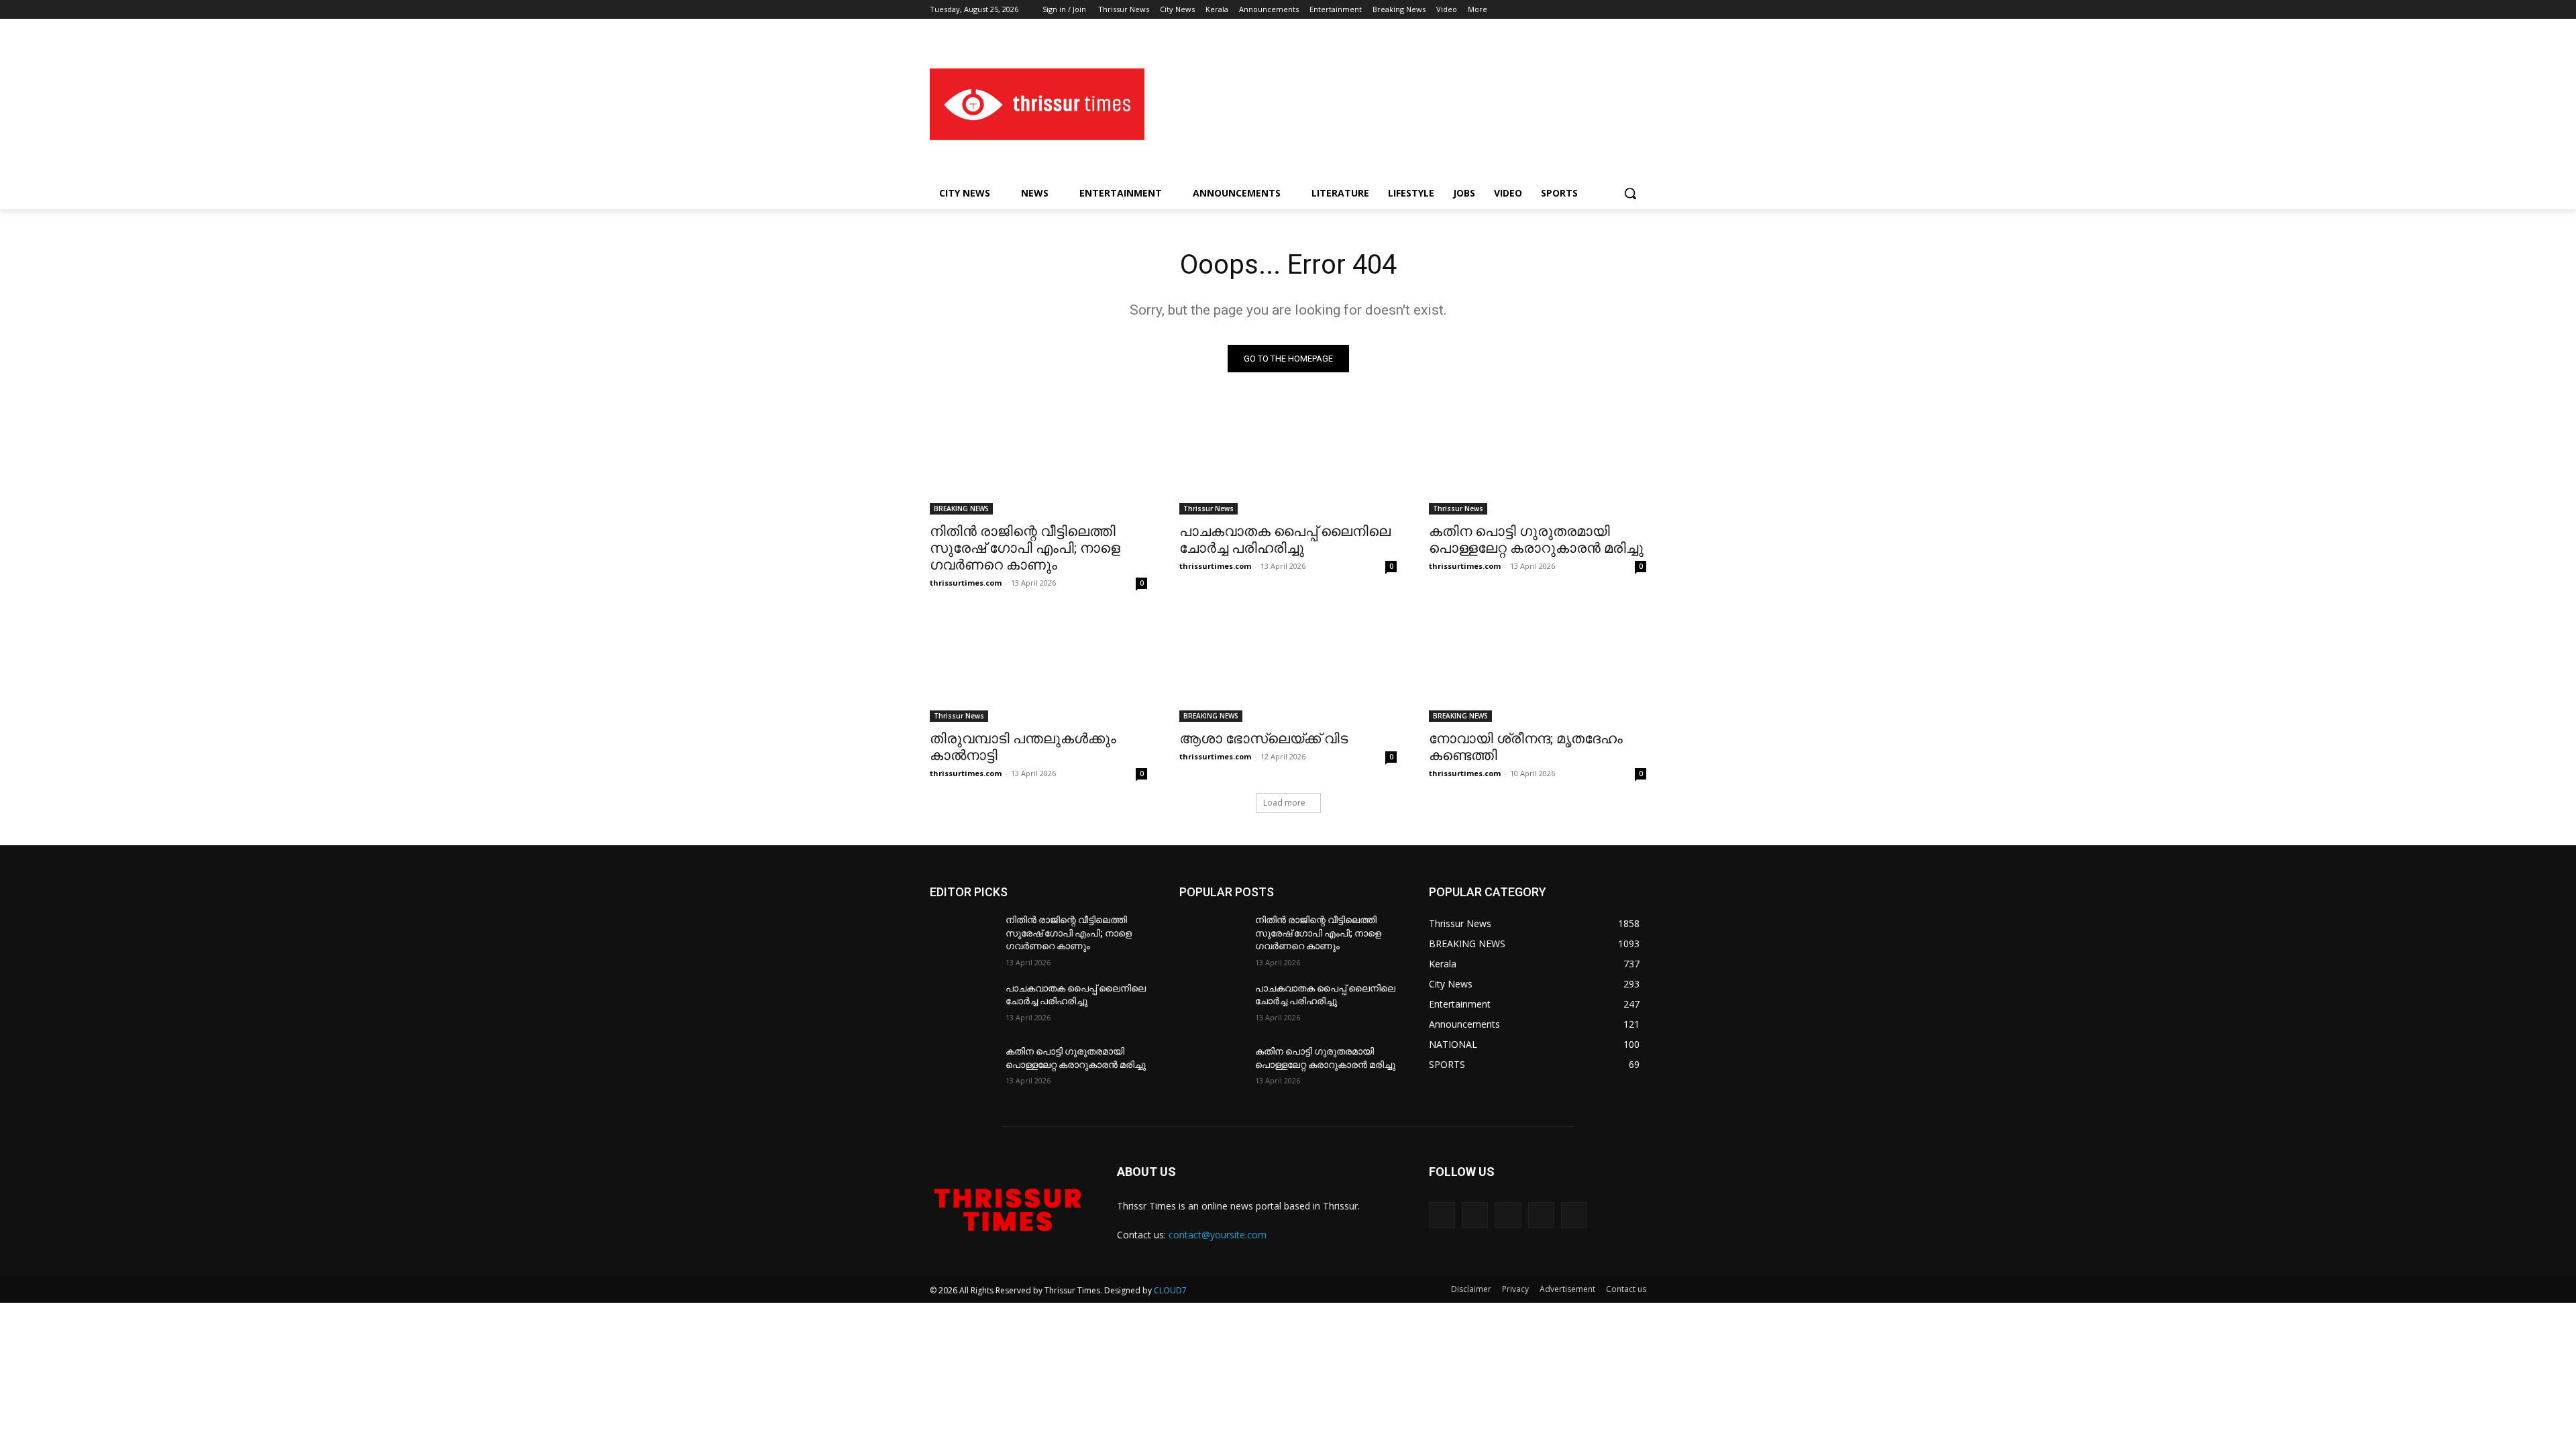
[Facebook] (1564, 10)
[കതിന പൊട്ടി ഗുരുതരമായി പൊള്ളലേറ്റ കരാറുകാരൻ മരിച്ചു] (1538, 460)
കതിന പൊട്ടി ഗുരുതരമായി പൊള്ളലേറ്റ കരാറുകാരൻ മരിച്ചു (1536, 540)
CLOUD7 (1170, 1290)
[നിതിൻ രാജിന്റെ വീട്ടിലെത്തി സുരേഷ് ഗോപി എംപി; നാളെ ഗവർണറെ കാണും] (1038, 460)
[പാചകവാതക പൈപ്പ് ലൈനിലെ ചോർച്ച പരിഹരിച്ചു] (1288, 460)
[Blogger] (1442, 1215)
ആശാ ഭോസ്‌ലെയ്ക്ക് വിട (1264, 739)
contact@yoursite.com (1218, 1235)
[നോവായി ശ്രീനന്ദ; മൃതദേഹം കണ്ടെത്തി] (1538, 667)
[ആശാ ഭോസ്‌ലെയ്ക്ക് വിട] (1288, 667)
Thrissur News (1209, 508)
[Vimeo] (1620, 10)
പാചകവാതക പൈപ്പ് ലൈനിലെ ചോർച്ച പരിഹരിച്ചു (1285, 540)
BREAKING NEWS (961, 508)
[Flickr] (1508, 1215)
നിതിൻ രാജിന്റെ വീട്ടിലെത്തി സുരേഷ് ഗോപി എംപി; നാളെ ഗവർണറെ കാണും (1025, 548)
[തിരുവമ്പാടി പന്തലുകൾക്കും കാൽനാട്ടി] (1038, 667)
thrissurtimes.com (966, 583)
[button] (1630, 193)
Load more (1284, 803)
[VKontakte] (1574, 1215)
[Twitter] (1602, 10)
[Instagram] (1583, 10)
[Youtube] (1639, 10)
